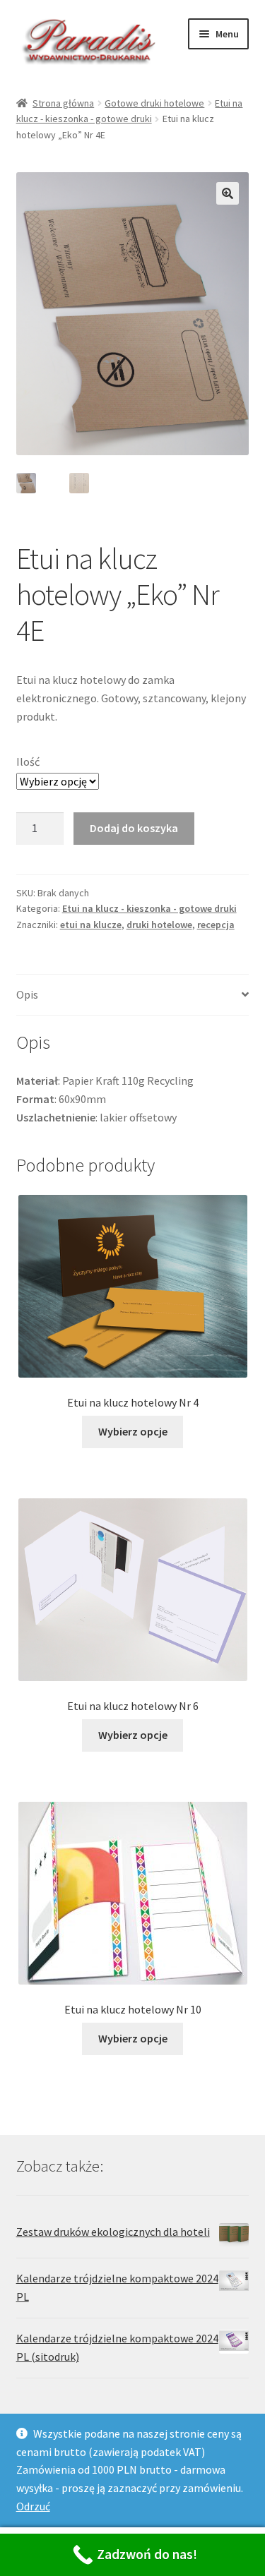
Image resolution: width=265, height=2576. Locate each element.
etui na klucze (91, 925)
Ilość (28, 762)
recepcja (216, 925)
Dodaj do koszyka (134, 828)
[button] (228, 193)
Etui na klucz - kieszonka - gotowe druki (149, 908)
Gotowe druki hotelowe (154, 103)
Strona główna (63, 103)
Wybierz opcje (133, 1431)
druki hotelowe (159, 925)
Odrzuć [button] (33, 2506)
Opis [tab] (27, 994)
